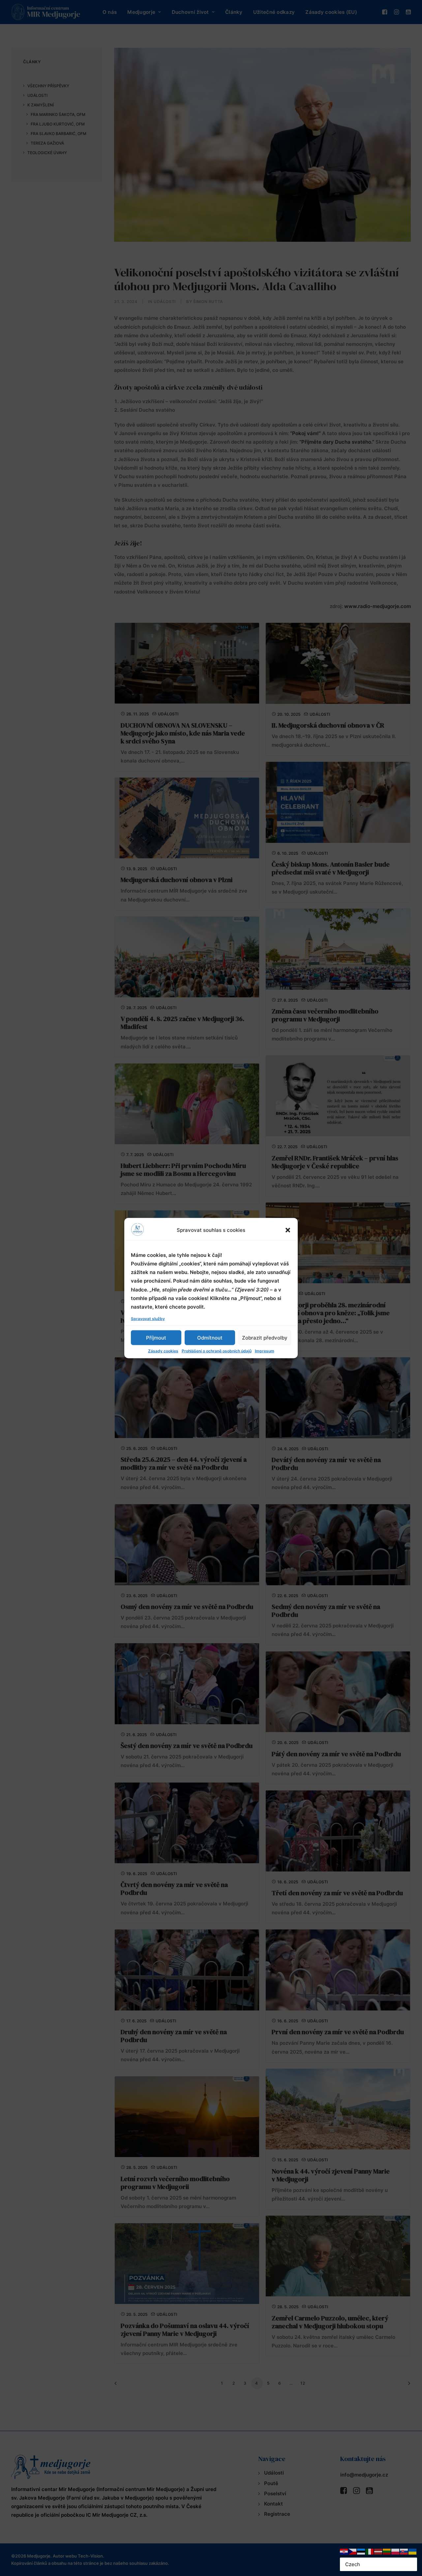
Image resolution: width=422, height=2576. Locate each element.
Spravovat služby (148, 1319)
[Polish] (396, 2551)
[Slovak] (404, 2551)
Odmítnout (210, 1337)
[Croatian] (344, 2551)
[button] (288, 1230)
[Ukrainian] (413, 2551)
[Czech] (353, 2551)
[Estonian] (361, 2551)
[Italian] (370, 2551)
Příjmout (156, 1337)
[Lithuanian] (387, 2551)
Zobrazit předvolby (265, 1337)
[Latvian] (378, 2551)
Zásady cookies (163, 1351)
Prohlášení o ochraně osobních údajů (217, 1351)
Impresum (265, 1351)
